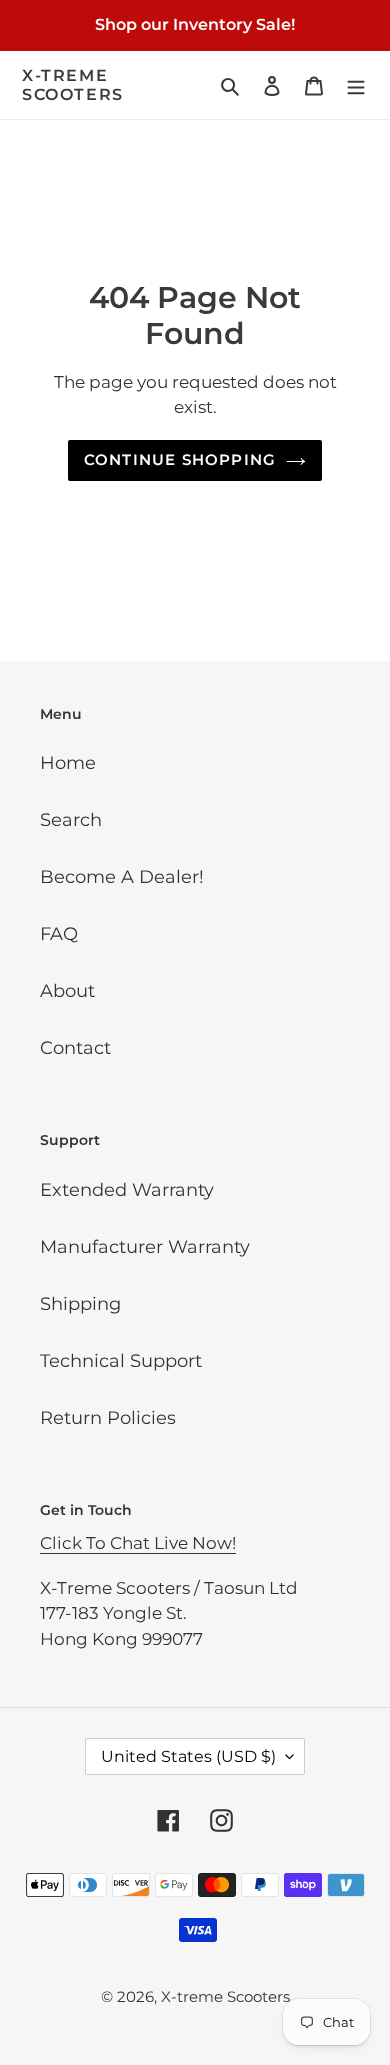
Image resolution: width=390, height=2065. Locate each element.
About (67, 991)
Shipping (80, 1304)
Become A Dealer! (122, 877)
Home (68, 763)
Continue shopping (180, 459)
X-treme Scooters (73, 85)
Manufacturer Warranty (145, 1247)
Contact (75, 1048)
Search (71, 820)
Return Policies (108, 1418)
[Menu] (356, 85)
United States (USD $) (188, 1756)
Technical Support (121, 1361)
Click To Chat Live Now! (138, 1543)
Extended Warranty (127, 1190)
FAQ (59, 934)
